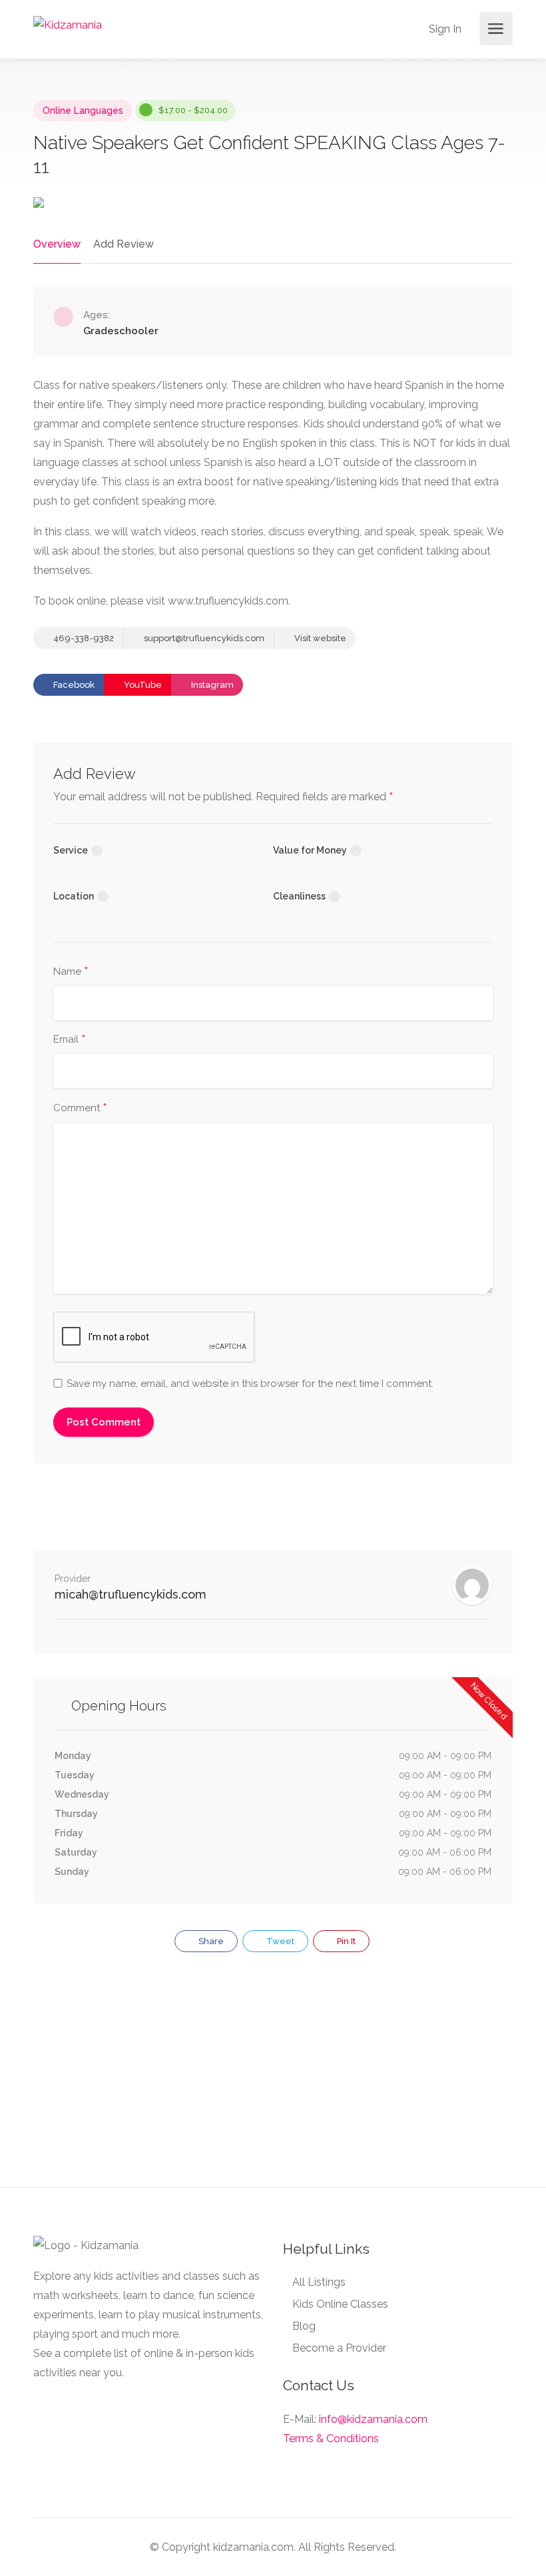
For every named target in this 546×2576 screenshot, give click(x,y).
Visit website (319, 638)
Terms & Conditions (331, 2439)
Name (71, 972)
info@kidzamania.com (373, 2419)
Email (70, 1040)
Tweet (279, 1941)
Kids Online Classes (340, 2304)
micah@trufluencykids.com (131, 1594)
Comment (80, 1109)
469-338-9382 (83, 638)
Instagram (211, 685)
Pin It (345, 1941)
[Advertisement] (273, 2077)
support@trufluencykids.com (203, 638)
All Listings (319, 2282)
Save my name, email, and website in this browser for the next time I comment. (250, 1384)
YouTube (142, 685)
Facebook (73, 685)
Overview (57, 244)
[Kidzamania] (68, 24)
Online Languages (83, 111)
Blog (304, 2326)
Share (210, 1941)
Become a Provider (339, 2348)
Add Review (124, 244)
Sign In (444, 29)
